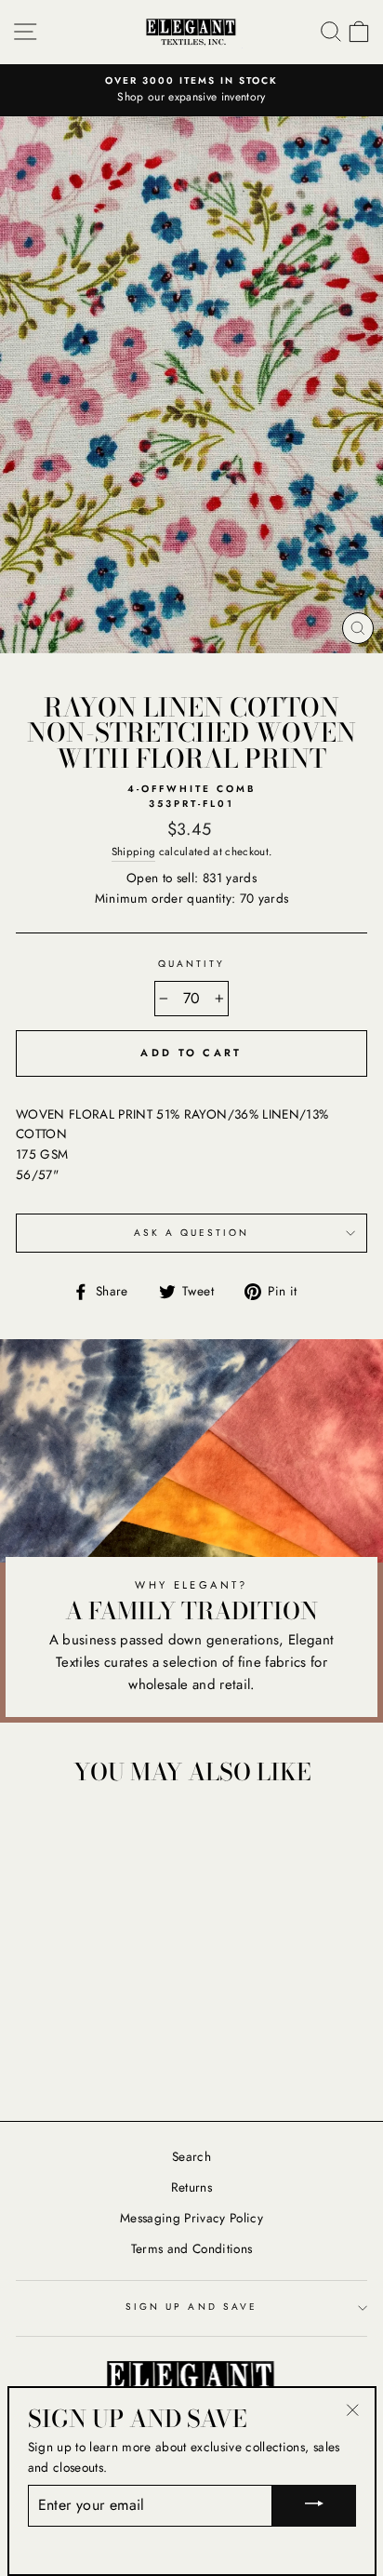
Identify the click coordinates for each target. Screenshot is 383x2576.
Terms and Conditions (192, 2248)
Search (191, 2156)
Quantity (191, 964)
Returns (191, 2187)
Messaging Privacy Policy (191, 2218)
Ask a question (192, 1233)
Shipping (134, 852)
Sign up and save (191, 2307)
